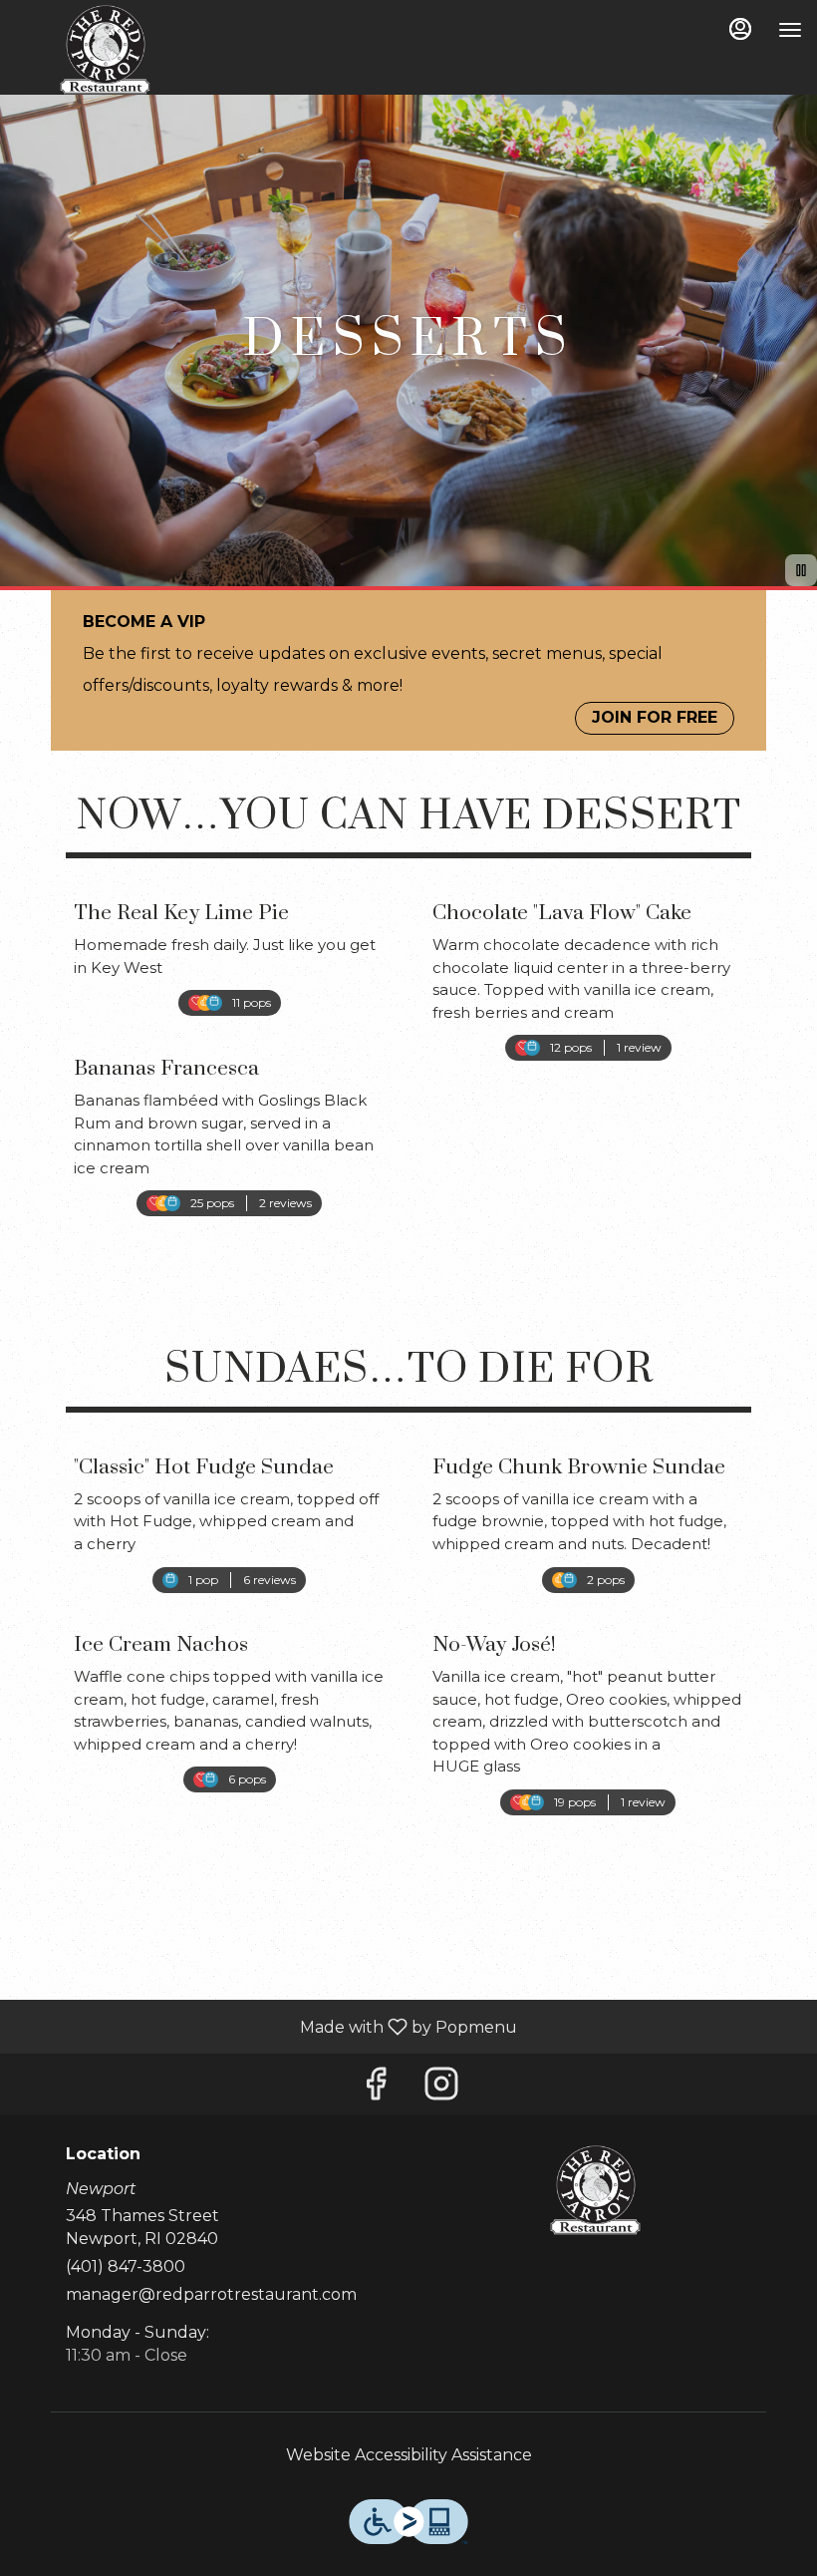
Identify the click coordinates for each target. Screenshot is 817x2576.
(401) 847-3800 (126, 2266)
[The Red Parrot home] (105, 50)
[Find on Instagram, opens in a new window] (441, 2089)
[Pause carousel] (801, 570)
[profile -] (740, 29)
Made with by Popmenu (266, 2026)
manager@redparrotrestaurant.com (211, 2294)
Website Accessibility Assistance (409, 2455)
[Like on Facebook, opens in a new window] (376, 2089)
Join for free (655, 717)
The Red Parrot (595, 2190)
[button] (229, 944)
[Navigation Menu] (790, 30)
